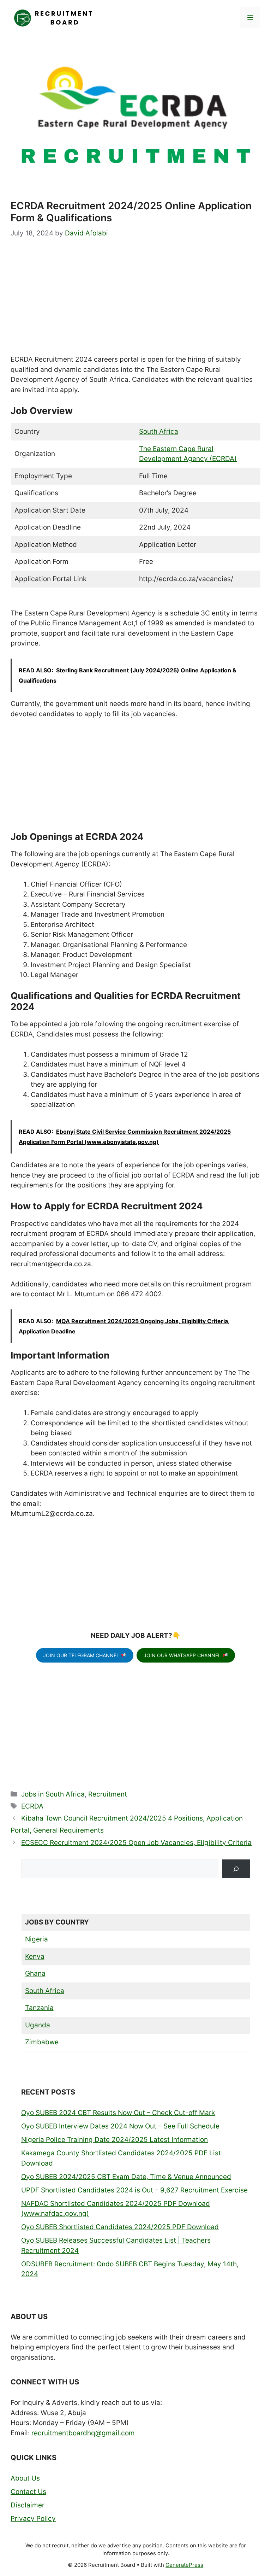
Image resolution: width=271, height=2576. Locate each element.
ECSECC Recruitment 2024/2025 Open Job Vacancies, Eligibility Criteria (136, 1843)
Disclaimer (28, 2505)
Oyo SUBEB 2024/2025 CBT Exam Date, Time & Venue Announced (126, 2177)
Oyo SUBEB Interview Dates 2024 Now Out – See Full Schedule (120, 2126)
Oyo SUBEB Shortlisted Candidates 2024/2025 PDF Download (120, 2227)
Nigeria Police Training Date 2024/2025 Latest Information (115, 2140)
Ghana (35, 1973)
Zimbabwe (42, 2042)
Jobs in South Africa (53, 1794)
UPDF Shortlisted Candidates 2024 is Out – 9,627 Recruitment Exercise (134, 2190)
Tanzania (39, 2008)
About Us (25, 2478)
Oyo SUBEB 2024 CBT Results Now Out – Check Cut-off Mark (118, 2113)
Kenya (35, 1956)
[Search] (236, 1869)
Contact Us (28, 2492)
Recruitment (108, 1794)
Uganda (38, 2025)
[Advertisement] (135, 302)
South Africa (159, 431)
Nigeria (37, 1939)
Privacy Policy (33, 2519)
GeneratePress (184, 2565)
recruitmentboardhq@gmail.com (83, 2433)
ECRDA (32, 1806)
